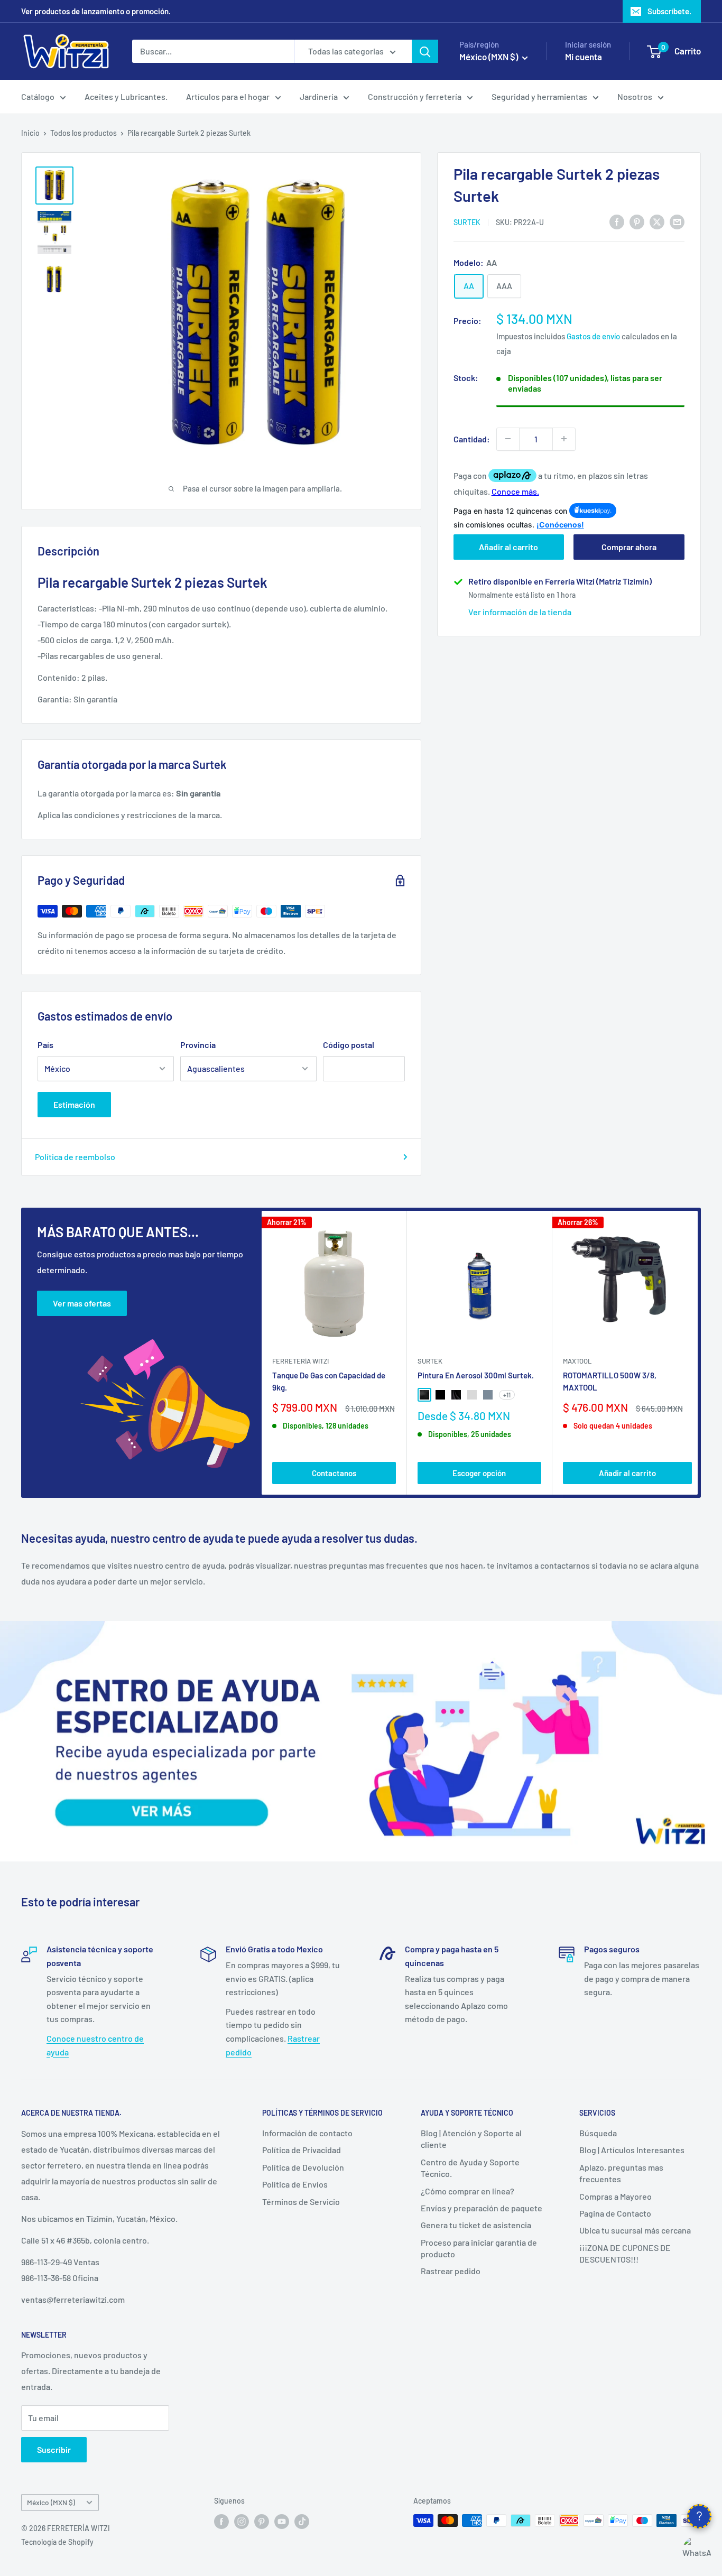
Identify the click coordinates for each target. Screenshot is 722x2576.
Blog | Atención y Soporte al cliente (471, 2139)
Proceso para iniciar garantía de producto (479, 2248)
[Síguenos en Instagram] (242, 2522)
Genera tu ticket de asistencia (476, 2225)
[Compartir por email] (677, 221)
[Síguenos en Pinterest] (262, 2522)
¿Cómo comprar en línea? (468, 2191)
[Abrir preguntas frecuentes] (699, 2516)
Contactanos (334, 1473)
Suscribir (54, 2449)
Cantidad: (472, 438)
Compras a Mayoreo (615, 2196)
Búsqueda (598, 2133)
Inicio (30, 133)
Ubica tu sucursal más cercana (635, 2230)
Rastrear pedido (451, 2271)
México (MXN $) (51, 2502)
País (45, 1045)
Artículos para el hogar (228, 96)
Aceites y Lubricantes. (126, 96)
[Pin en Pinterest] (637, 221)
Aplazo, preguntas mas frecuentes (621, 2173)
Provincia (198, 1045)
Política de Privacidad (302, 2150)
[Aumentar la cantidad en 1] (564, 439)
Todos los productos (84, 133)
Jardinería (319, 96)
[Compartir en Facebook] (617, 221)
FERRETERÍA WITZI (300, 1361)
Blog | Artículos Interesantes (632, 2150)
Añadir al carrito (508, 547)
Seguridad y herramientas (539, 96)
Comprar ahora (629, 547)
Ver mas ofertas (82, 1303)
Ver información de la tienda (520, 612)
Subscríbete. (669, 11)
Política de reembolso (75, 1157)
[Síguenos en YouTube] (282, 2522)
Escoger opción (479, 1473)
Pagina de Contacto (615, 2213)
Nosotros (635, 96)
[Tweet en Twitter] (657, 221)
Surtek (467, 222)
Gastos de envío (593, 336)
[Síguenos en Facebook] (221, 2522)
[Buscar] (425, 51)
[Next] (698, 1353)
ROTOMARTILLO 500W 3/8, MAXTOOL (610, 1381)
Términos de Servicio (301, 2202)
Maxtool (577, 1361)
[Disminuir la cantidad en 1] (508, 439)
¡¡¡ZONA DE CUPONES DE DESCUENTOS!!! (625, 2253)
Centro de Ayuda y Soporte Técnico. (470, 2168)
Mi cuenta (584, 57)
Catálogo (38, 96)
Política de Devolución (303, 2167)
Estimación (74, 1104)
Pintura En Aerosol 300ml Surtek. (476, 1375)
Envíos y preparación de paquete (482, 2208)
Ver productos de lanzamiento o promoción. (96, 11)
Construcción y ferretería (415, 96)
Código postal (349, 1045)
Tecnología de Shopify (57, 2542)
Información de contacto (307, 2133)
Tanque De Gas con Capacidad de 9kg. (329, 1381)
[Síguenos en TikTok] (302, 2522)
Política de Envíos (295, 2184)
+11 (507, 1395)
